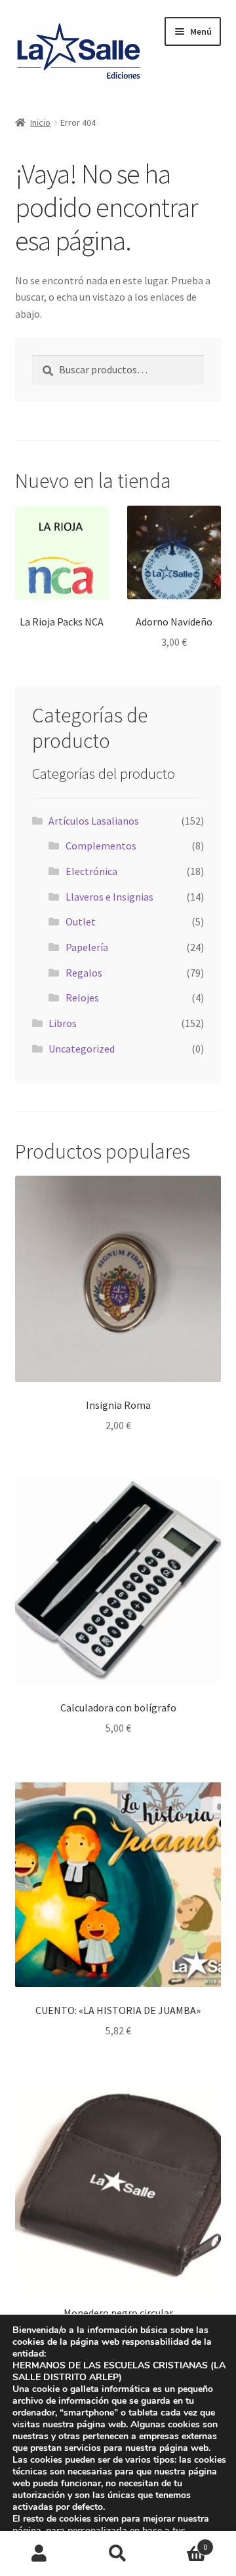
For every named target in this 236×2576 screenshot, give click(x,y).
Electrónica (91, 871)
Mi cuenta (39, 2554)
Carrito (182, 2542)
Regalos (84, 973)
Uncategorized (82, 1049)
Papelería (87, 947)
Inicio (40, 122)
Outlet (81, 922)
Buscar (118, 2554)
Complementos (101, 846)
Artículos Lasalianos (94, 821)
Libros (63, 1023)
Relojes (82, 998)
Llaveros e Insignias (109, 897)
